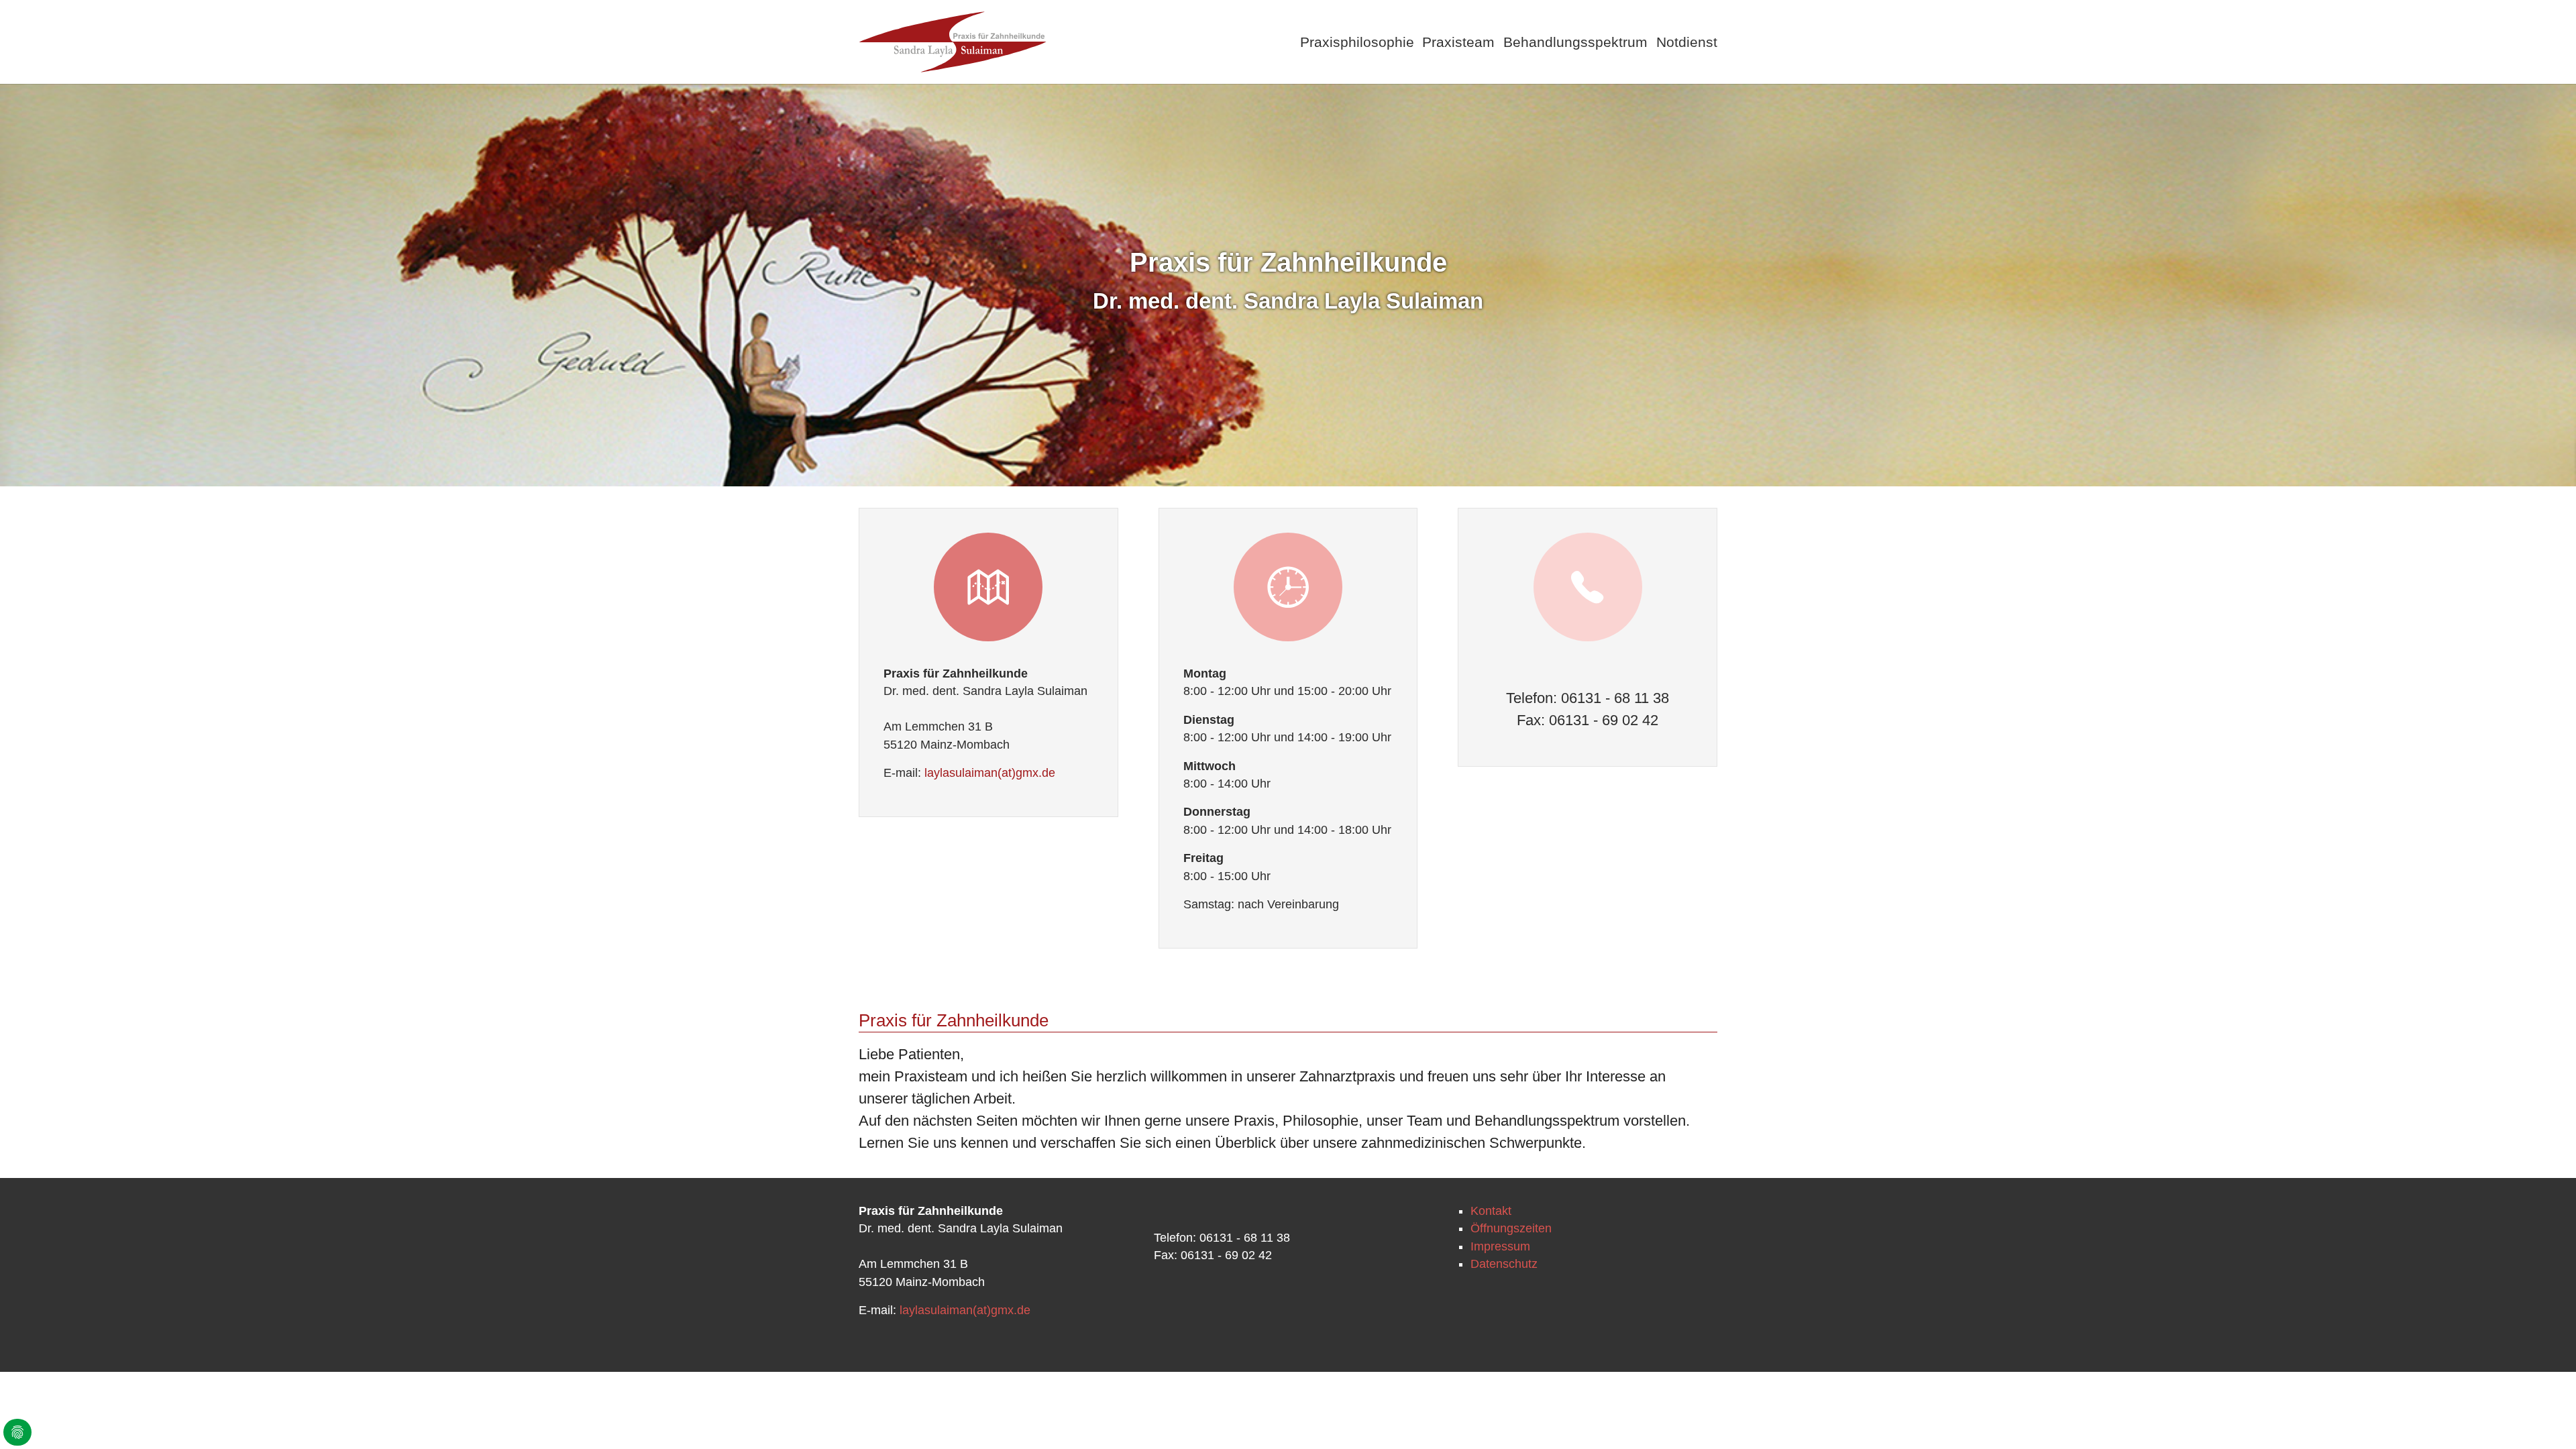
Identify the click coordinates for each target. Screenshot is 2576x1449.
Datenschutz (1504, 1264)
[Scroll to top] (2545, 1418)
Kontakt (1491, 1211)
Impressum (1500, 1246)
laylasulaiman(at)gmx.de (990, 773)
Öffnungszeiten (1511, 1228)
